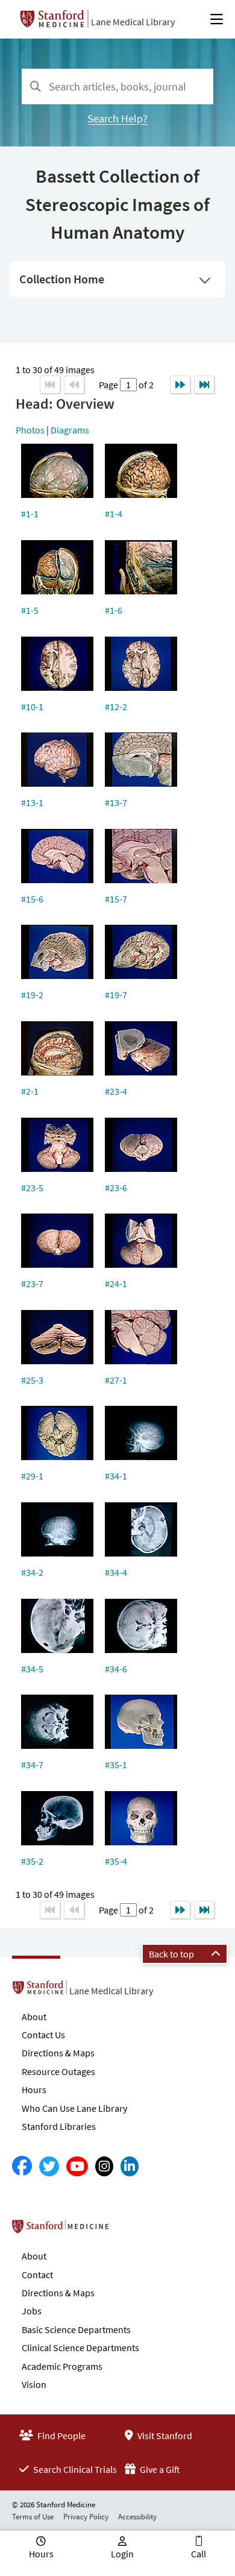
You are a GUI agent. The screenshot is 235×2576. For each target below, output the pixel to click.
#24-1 (116, 1283)
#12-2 (116, 707)
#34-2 (32, 1572)
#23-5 (32, 1188)
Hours (34, 2089)
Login (122, 2554)
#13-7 (116, 802)
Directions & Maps (58, 2053)
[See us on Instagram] (104, 2166)
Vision (34, 2384)
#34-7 (32, 1765)
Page (109, 385)
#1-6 (114, 610)
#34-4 (116, 1572)
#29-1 (32, 1476)
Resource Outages (58, 2071)
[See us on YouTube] (77, 2166)
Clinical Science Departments (80, 2348)
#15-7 (116, 899)
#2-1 (30, 1091)
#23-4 (116, 1091)
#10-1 (32, 707)
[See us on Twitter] (49, 2166)
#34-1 (116, 1476)
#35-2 (32, 1861)
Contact (37, 2275)
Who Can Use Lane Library (74, 2108)
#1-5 (30, 610)
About (34, 2017)
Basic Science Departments (76, 2329)
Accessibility (137, 2517)
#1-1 (30, 514)
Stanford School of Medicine (130, 2230)
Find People (61, 2436)
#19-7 (116, 995)
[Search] (36, 87)
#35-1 (116, 1765)
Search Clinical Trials (74, 2469)
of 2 (145, 385)
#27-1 (116, 1380)
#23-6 (116, 1188)
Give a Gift (159, 2469)
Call (199, 2554)
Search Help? (117, 118)
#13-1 (32, 802)
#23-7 (32, 1283)
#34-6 (116, 1669)
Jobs (32, 2311)
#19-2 (32, 995)
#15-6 (32, 899)
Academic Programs (62, 2366)
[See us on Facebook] (22, 2166)
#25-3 (32, 1380)
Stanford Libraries (59, 2126)
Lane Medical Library (133, 22)
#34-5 (32, 1669)
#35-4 (116, 1861)
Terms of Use (33, 2517)
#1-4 (114, 514)
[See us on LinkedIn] (130, 2166)
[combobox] (117, 87)
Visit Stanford (164, 2436)
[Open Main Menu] (217, 19)
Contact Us (43, 2035)
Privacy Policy (86, 2517)
